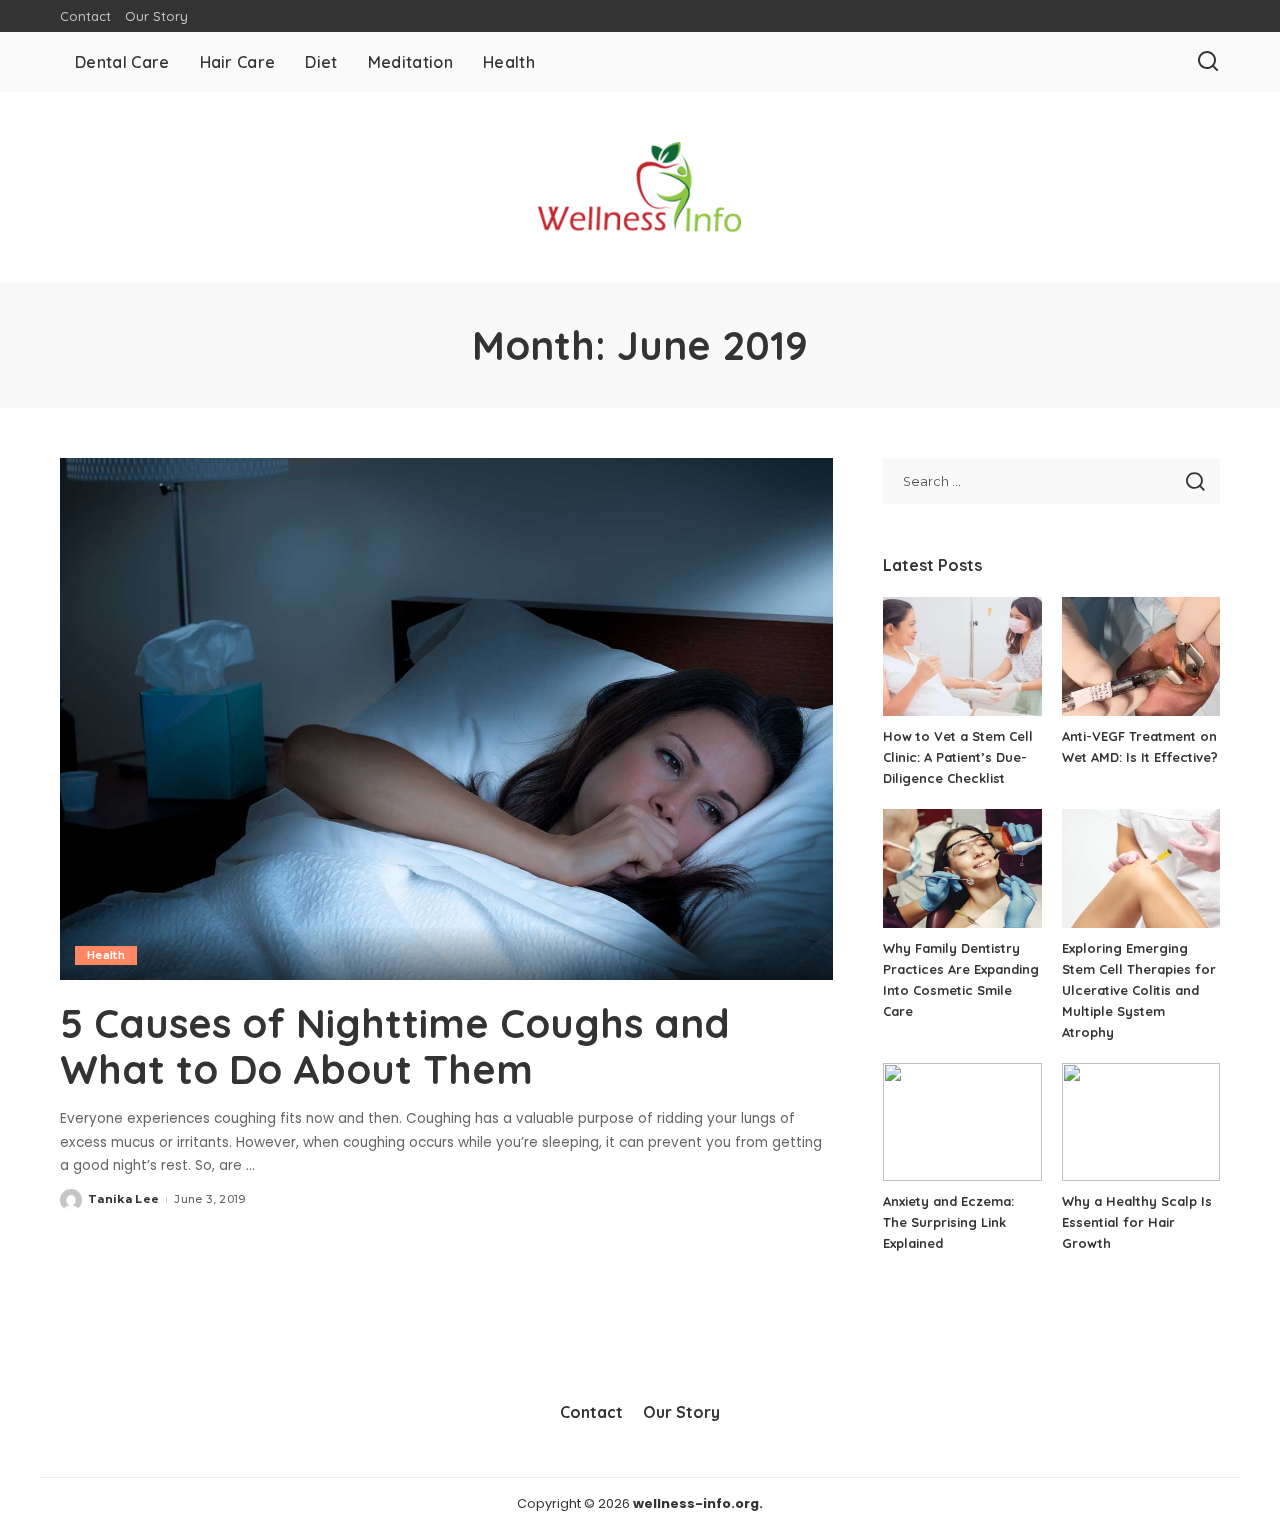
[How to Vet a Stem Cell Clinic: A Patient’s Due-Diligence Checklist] (962, 656)
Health (106, 955)
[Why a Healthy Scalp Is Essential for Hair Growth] (1141, 1122)
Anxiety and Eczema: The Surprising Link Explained (948, 1222)
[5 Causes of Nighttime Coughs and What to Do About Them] (446, 719)
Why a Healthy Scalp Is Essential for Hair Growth (1137, 1222)
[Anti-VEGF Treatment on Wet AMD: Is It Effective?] (1141, 656)
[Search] (1208, 62)
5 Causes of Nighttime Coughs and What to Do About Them (395, 1046)
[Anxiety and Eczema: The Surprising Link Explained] (962, 1122)
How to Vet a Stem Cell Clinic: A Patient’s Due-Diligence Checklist (958, 757)
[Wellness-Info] (639, 187)
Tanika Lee (123, 1199)
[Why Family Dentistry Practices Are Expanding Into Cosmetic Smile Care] (962, 868)
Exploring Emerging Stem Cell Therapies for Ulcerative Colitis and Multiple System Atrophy (1139, 990)
